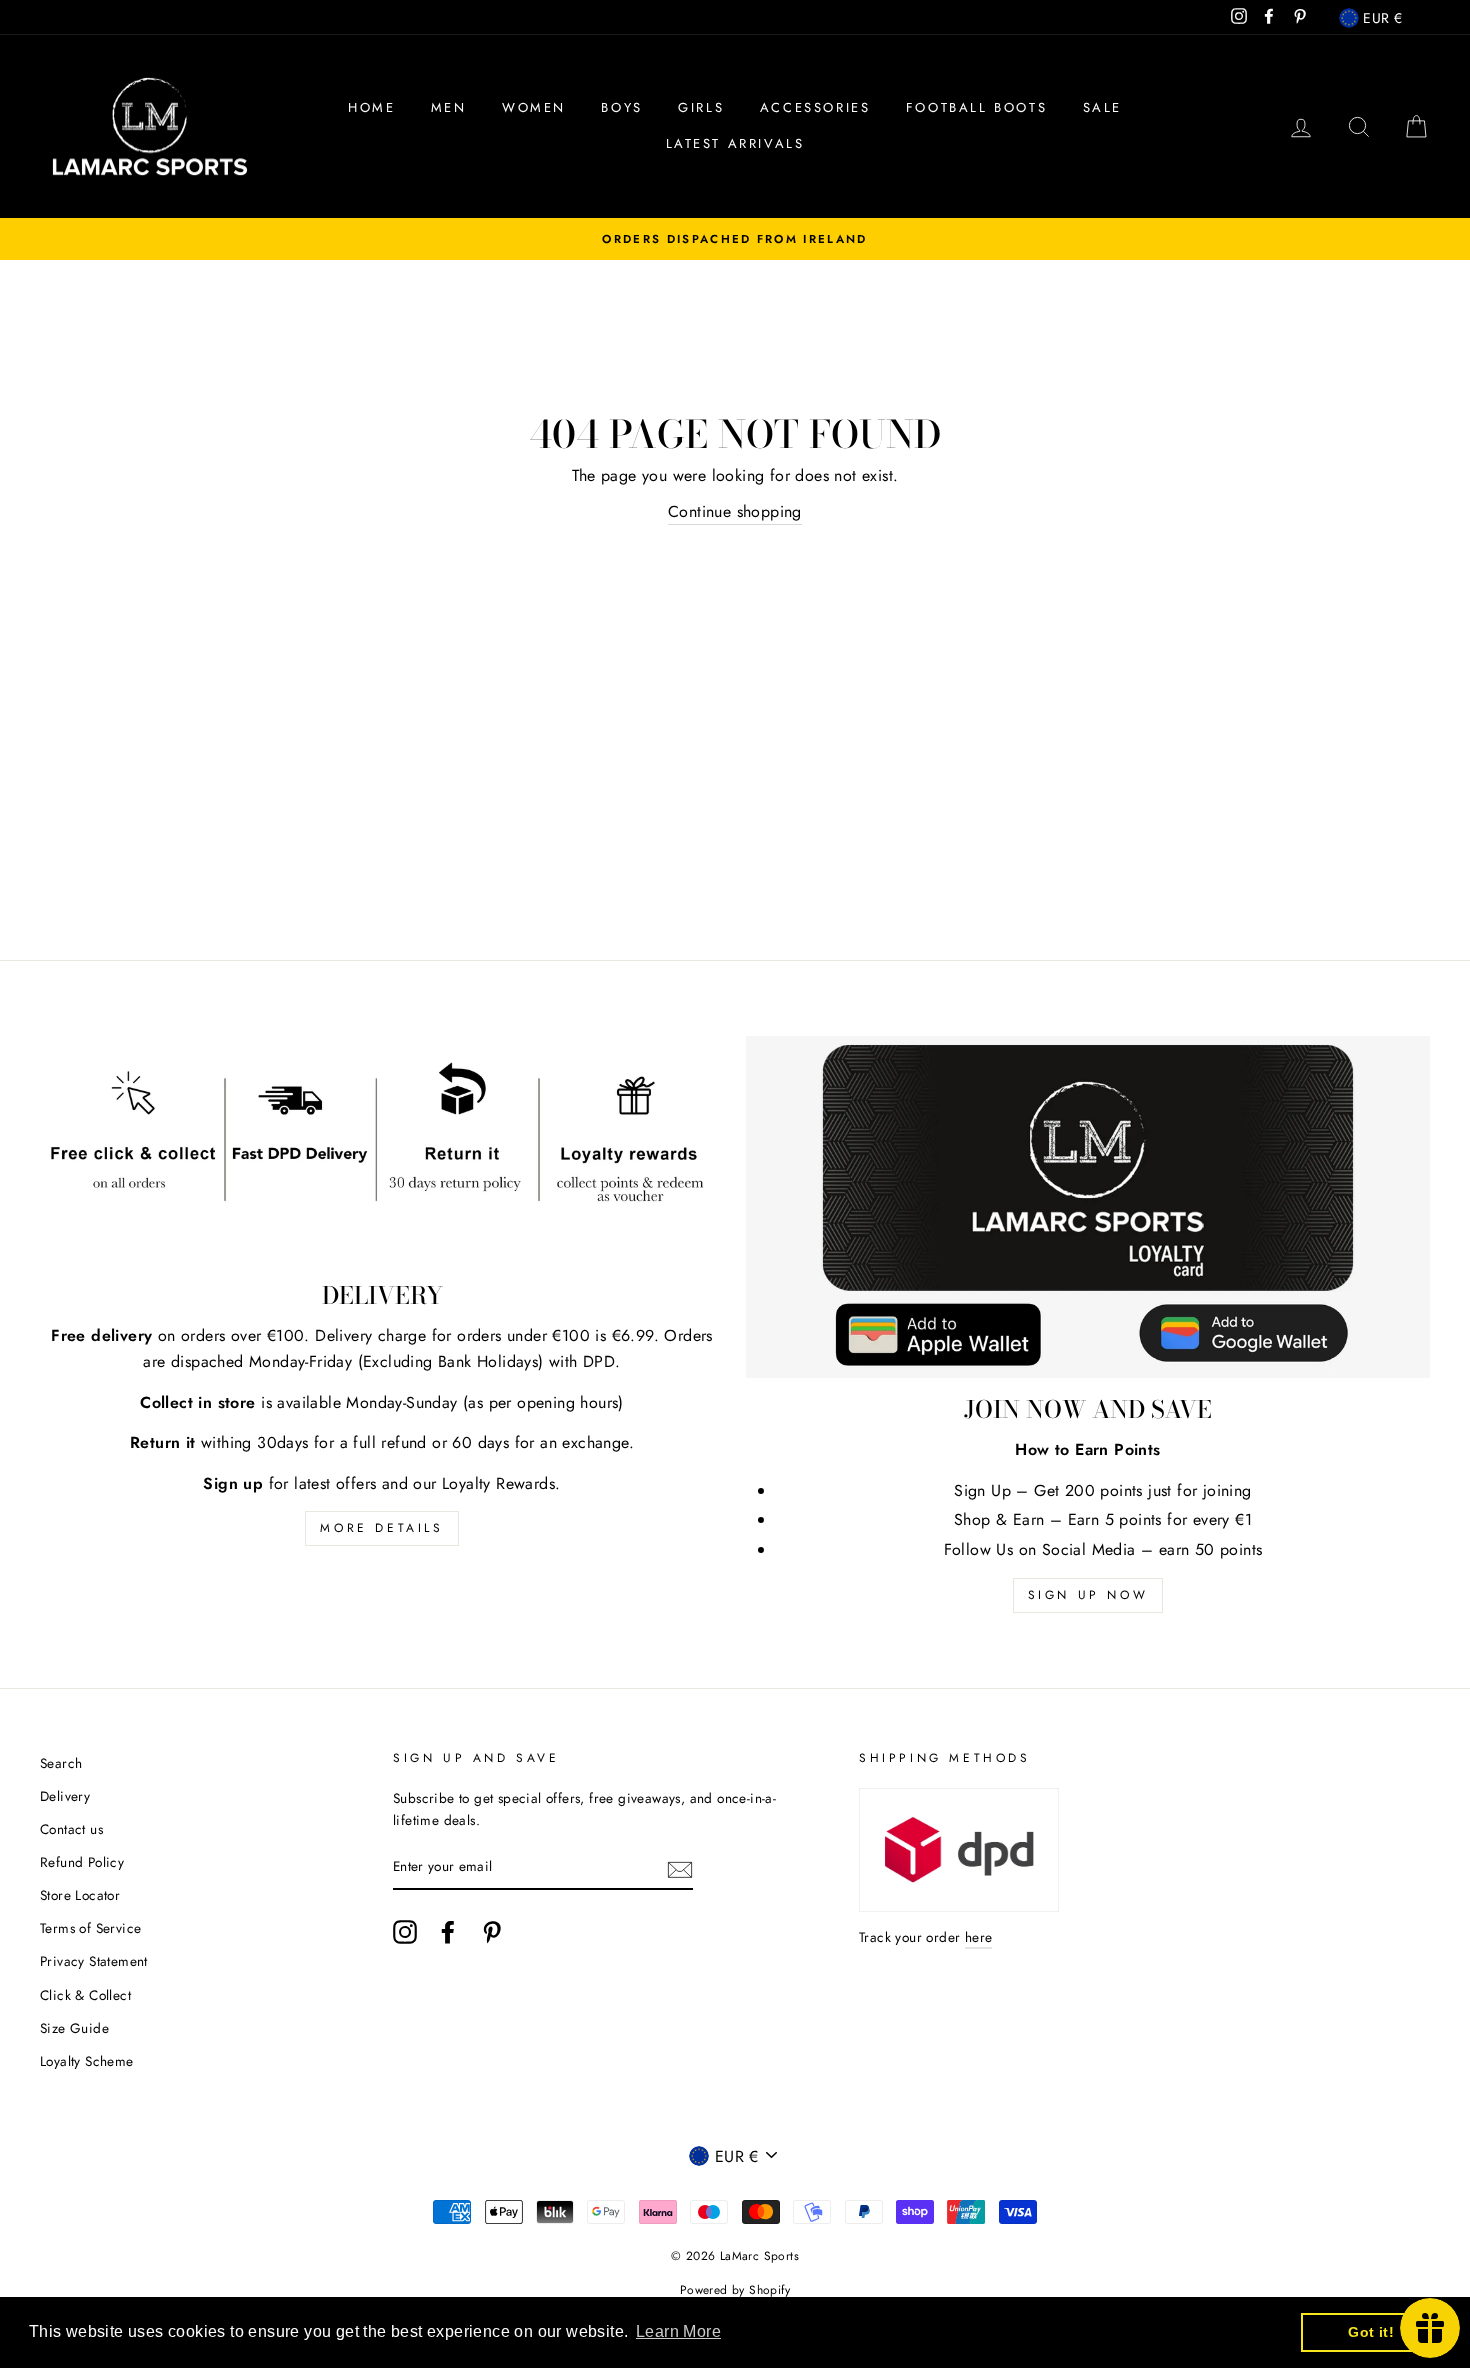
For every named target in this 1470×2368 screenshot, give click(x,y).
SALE (1102, 107)
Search (61, 1763)
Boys (621, 107)
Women (534, 107)
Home (371, 107)
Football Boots (976, 107)
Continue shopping (735, 511)
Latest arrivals (735, 143)
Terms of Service (90, 1928)
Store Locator (80, 1895)
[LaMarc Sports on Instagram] (405, 1932)
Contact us (71, 1829)
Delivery (65, 1796)
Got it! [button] (1371, 2332)
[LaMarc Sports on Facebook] (448, 1932)
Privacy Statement (94, 1961)
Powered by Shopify (735, 2290)
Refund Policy (82, 1862)
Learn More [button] (678, 2331)
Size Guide (74, 2028)
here (979, 1937)
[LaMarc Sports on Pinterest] (492, 1932)
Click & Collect (85, 1995)
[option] (735, 239)
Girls (701, 107)
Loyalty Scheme (87, 2061)
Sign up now (1088, 1595)
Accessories (815, 107)
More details (381, 1528)
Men (449, 107)
